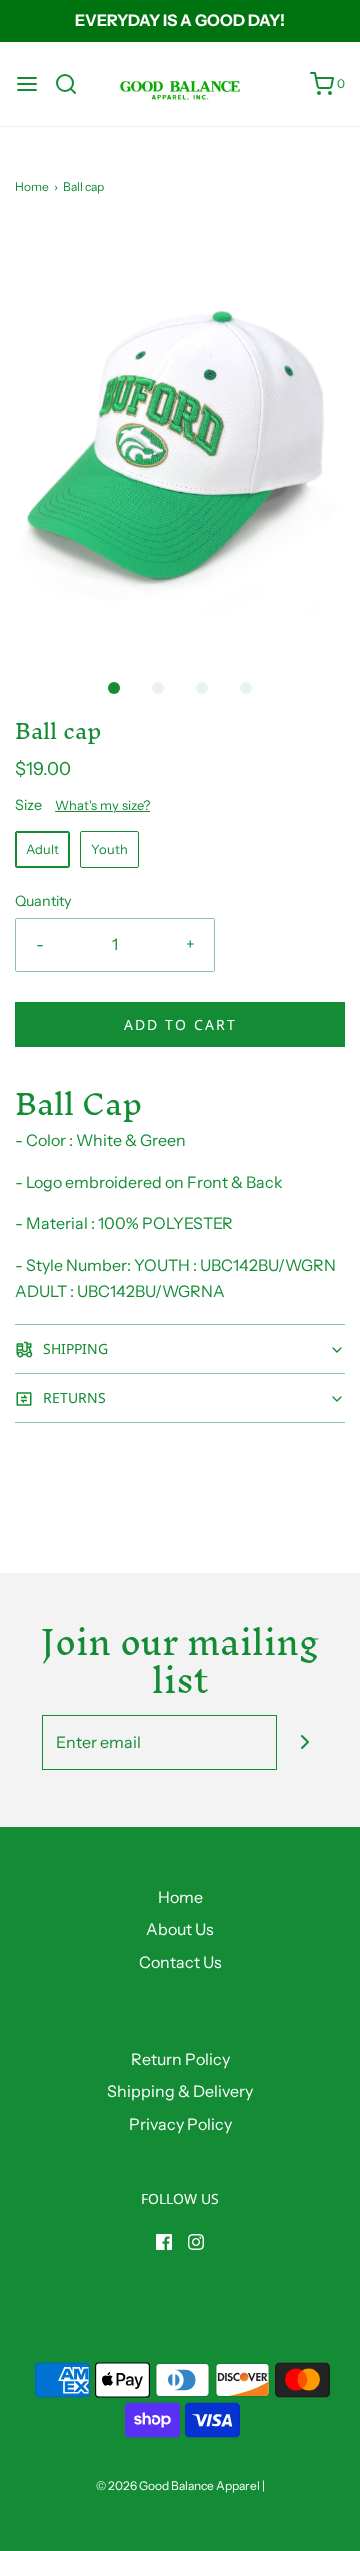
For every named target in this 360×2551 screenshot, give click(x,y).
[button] (180, 438)
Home (32, 186)
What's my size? (102, 805)
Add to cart (180, 1024)
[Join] (304, 1742)
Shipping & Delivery (180, 2091)
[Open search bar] (73, 84)
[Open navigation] (27, 84)
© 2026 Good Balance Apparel (178, 2485)
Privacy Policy (180, 2124)
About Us (180, 1929)
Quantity (43, 901)
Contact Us (180, 1962)
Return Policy (180, 2059)
